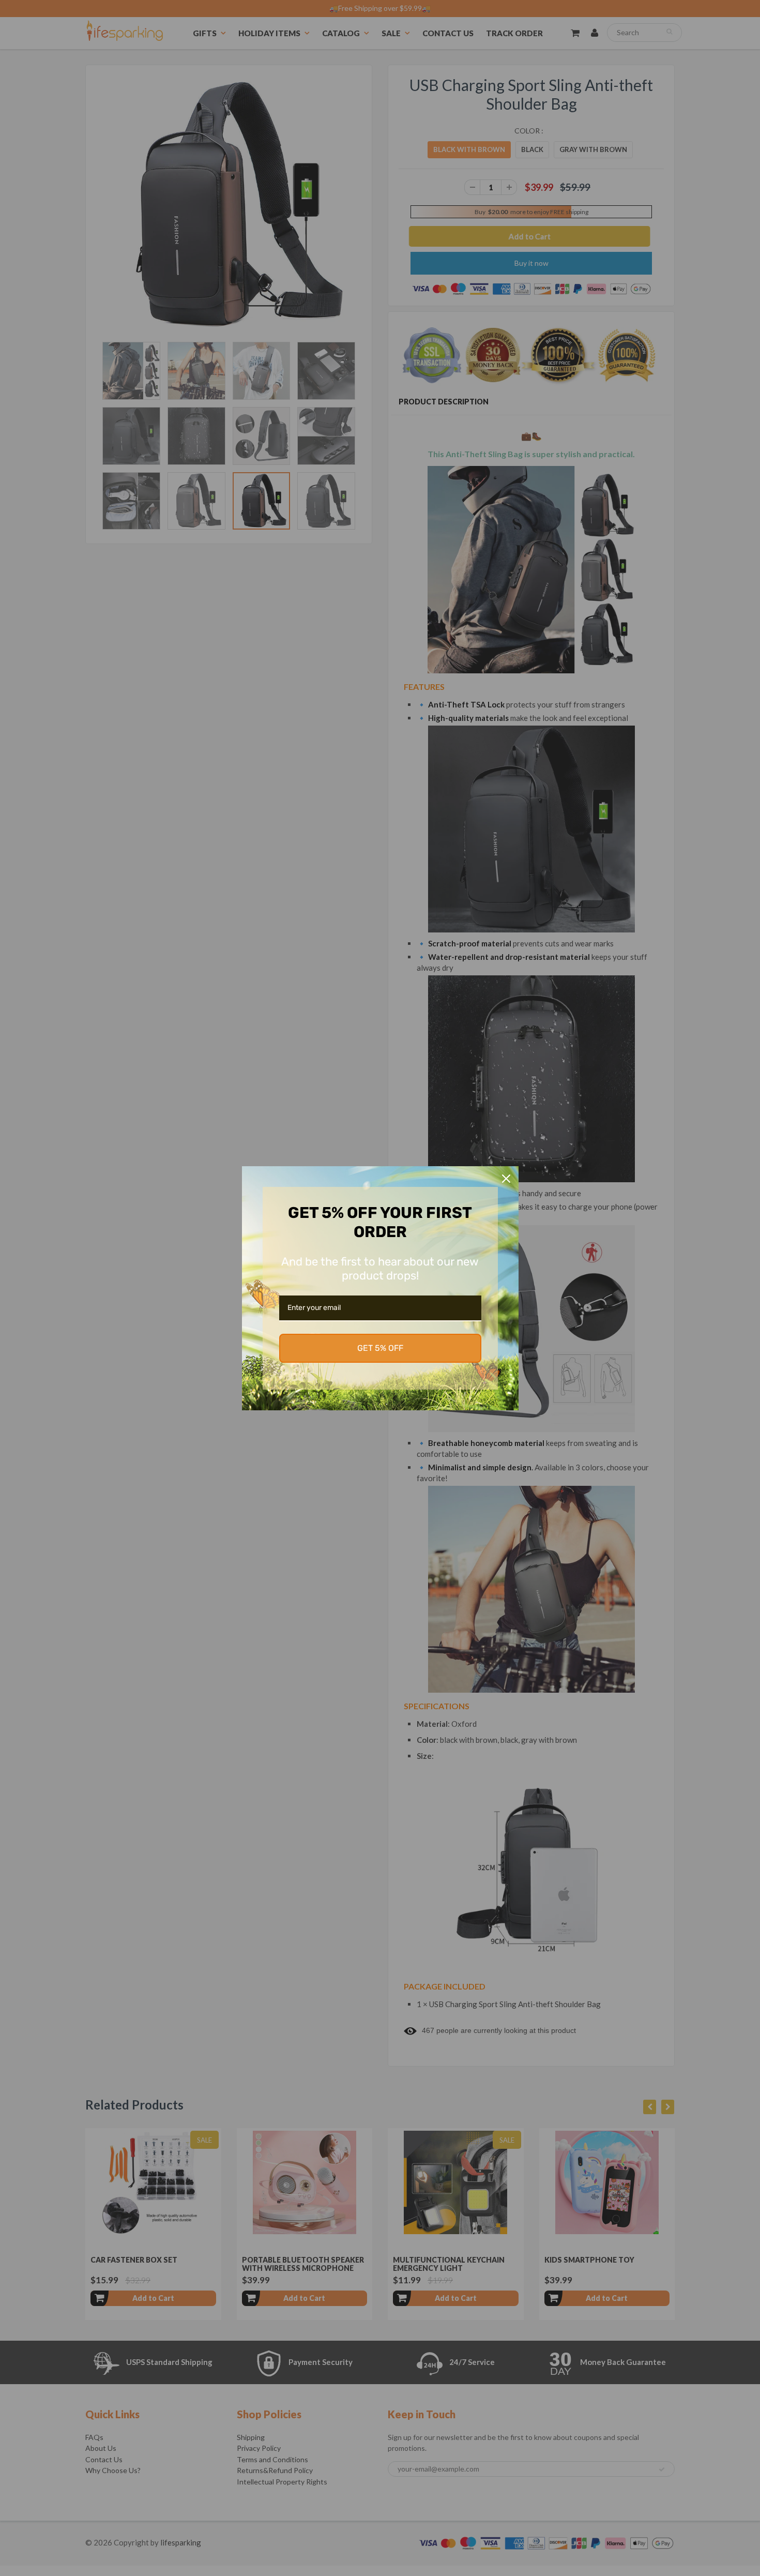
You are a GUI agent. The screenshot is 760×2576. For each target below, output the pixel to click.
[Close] (506, 1179)
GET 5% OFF (380, 1348)
